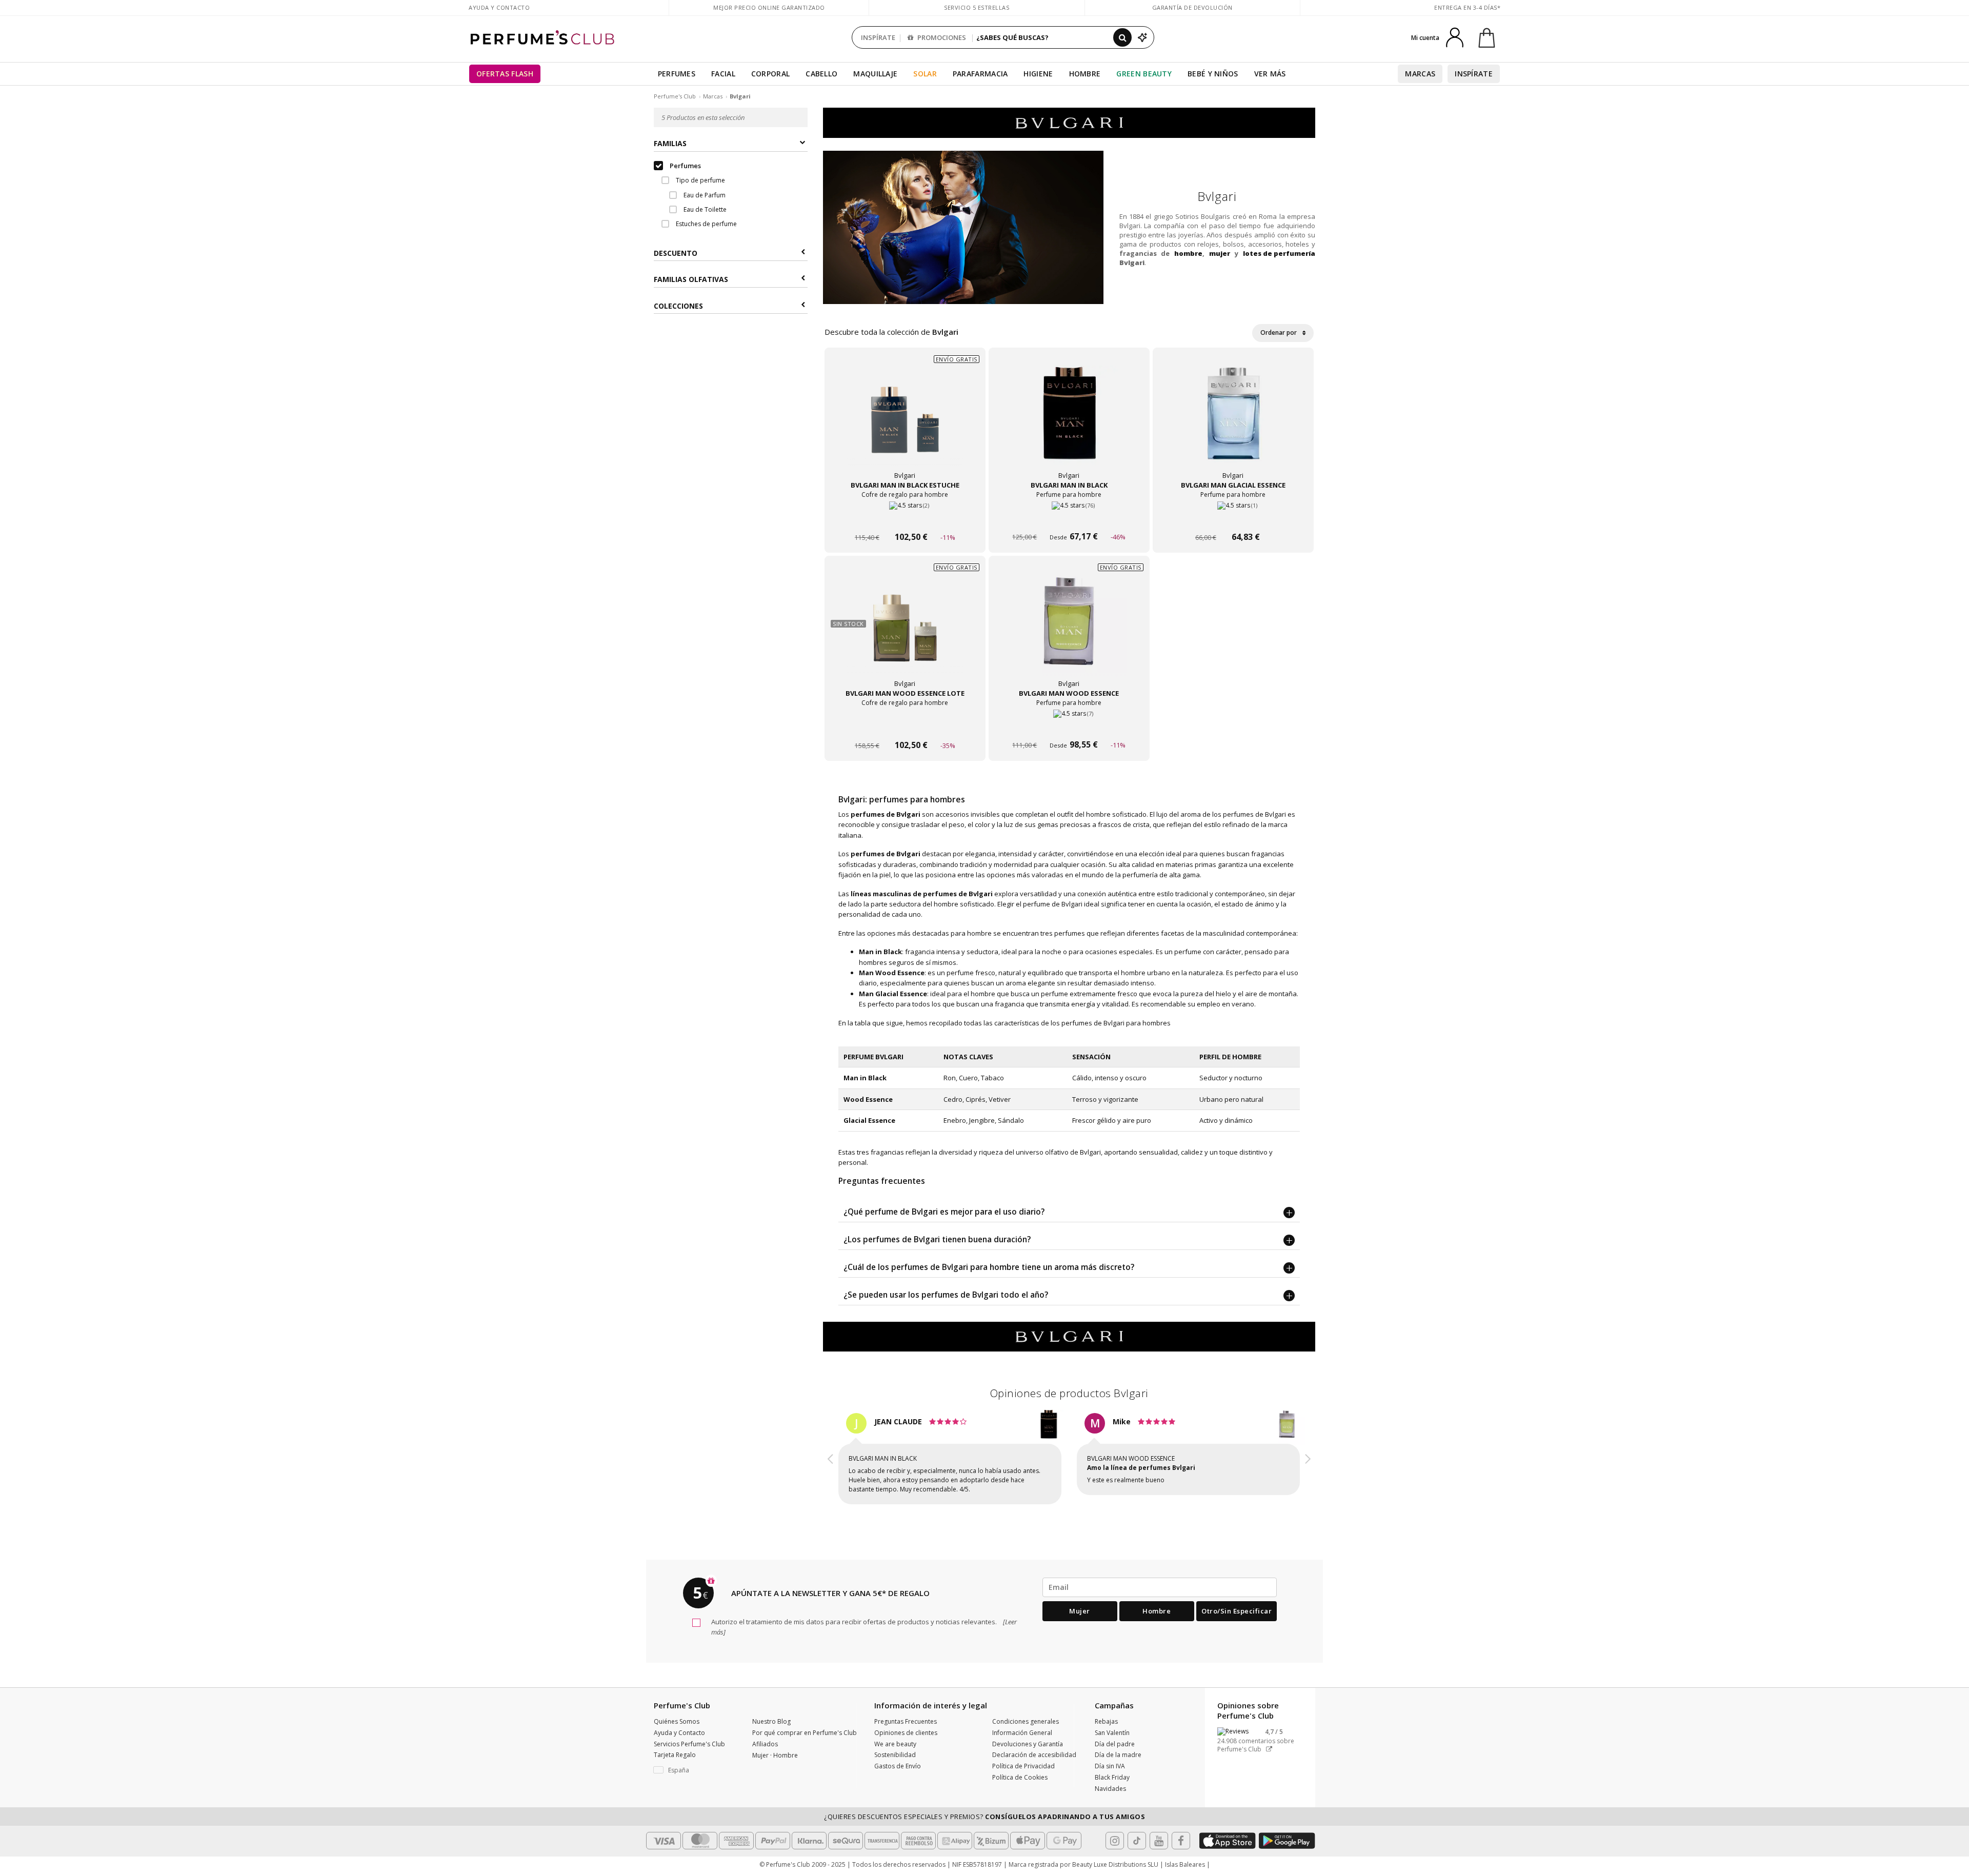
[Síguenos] (1181, 1841)
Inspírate (1474, 74)
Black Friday (1112, 1777)
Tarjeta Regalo (675, 1755)
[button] (831, 1460)
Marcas (1420, 74)
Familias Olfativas (691, 280)
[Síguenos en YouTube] (1159, 1841)
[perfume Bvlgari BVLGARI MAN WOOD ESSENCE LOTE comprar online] (905, 726)
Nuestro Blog (771, 1721)
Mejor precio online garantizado (769, 7)
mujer (1220, 253)
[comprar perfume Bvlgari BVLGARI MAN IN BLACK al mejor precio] (1069, 423)
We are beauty (895, 1744)
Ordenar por (1279, 332)
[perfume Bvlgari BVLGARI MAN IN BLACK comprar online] (1069, 518)
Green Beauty (1144, 74)
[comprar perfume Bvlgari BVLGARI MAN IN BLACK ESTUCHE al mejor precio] (905, 423)
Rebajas (1106, 1721)
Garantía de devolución (1192, 7)
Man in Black (865, 1078)
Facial (723, 74)
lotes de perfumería (1279, 253)
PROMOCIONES (941, 37)
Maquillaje (875, 74)
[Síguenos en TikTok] (1137, 1841)
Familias (670, 144)
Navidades (1110, 1789)
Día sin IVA (1110, 1766)
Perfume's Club (675, 96)
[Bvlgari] (1069, 122)
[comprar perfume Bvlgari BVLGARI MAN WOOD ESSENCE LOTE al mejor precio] (905, 632)
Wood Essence (868, 1099)
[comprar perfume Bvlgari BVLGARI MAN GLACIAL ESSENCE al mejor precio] (1233, 423)
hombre (1188, 253)
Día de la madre (1118, 1755)
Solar (925, 74)
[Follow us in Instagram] (1115, 1841)
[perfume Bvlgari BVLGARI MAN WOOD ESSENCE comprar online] (1069, 726)
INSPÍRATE (878, 37)
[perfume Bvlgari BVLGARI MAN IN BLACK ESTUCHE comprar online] (905, 518)
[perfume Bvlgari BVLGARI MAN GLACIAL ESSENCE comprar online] (1233, 518)
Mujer (1080, 1611)
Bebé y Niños (1213, 74)
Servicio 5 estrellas (977, 7)
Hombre (1085, 74)
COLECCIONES (678, 306)
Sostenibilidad (895, 1755)
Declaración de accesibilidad (1034, 1755)
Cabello (821, 74)
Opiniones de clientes (906, 1733)
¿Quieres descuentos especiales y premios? (985, 1817)
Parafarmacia (980, 74)
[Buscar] (1122, 37)
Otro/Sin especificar (1237, 1611)
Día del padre (1115, 1744)
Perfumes (677, 74)
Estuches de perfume (706, 224)
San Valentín (1112, 1733)
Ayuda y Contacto (499, 7)
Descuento (676, 253)
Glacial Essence (869, 1120)
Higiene (1038, 74)
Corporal (770, 74)
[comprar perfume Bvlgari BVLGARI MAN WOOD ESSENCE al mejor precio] (1069, 632)
